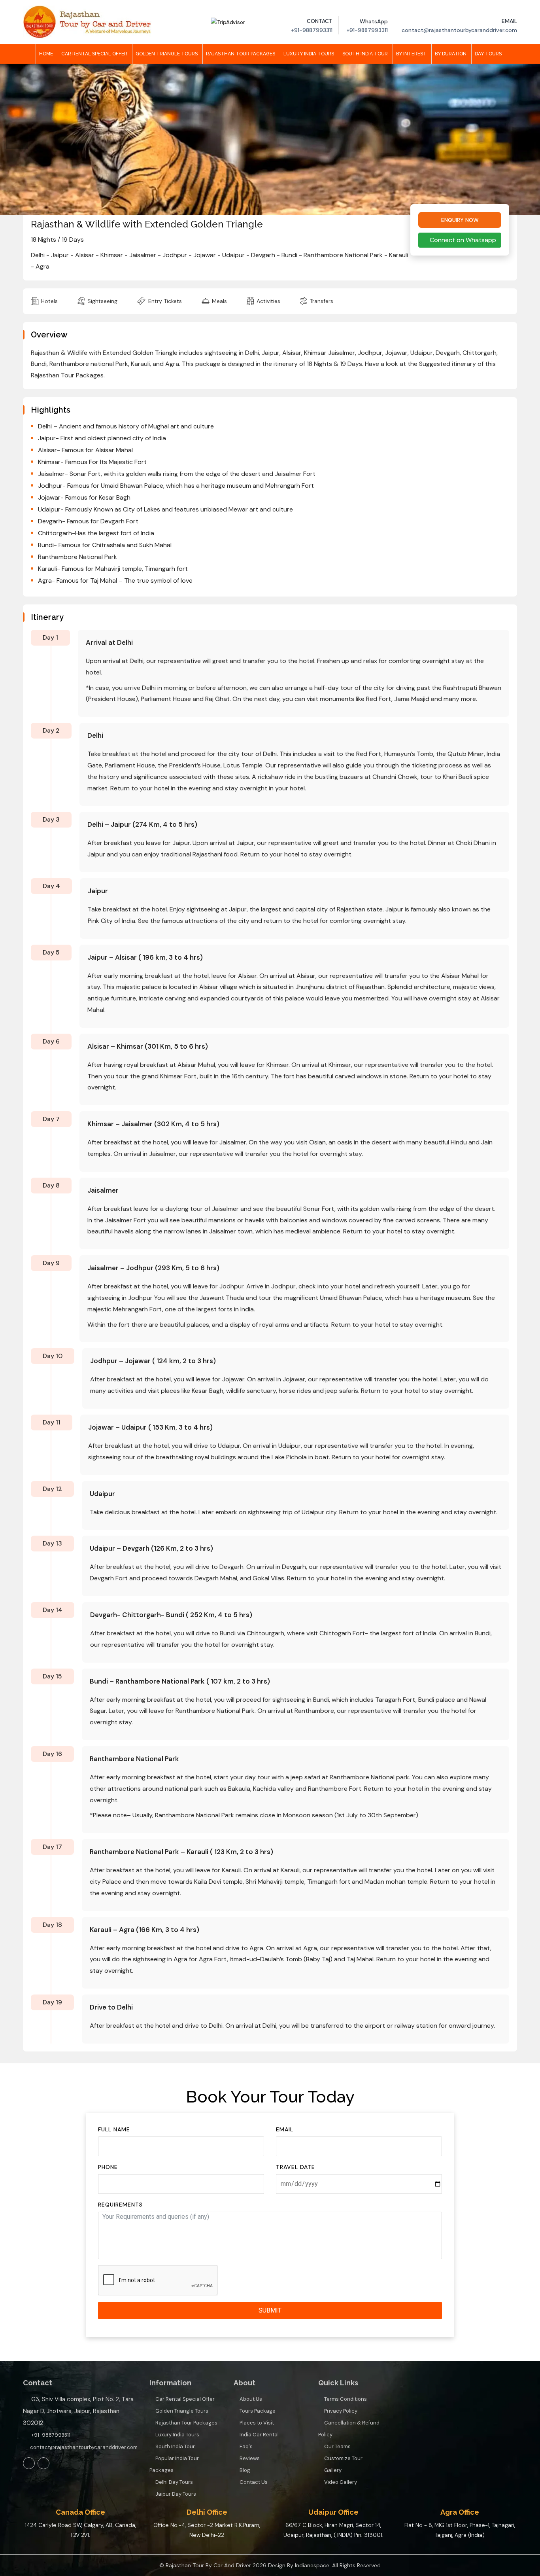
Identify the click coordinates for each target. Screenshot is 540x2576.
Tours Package (258, 2411)
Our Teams (337, 2446)
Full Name (114, 2129)
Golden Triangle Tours (167, 54)
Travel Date (295, 2167)
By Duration (451, 54)
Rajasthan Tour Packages (241, 54)
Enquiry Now (460, 220)
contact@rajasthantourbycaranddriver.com (83, 2447)
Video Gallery (341, 2482)
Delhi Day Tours (174, 2482)
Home (46, 54)
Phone (108, 2167)
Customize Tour (343, 2458)
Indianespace (312, 2565)
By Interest (411, 54)
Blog (245, 2470)
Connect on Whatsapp (462, 240)
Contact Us (254, 2482)
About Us (251, 2399)
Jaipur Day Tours (176, 2494)
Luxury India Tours (309, 54)
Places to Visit (257, 2423)
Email (285, 2129)
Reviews (250, 2458)
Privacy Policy (341, 2411)
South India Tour (365, 54)
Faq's (246, 2446)
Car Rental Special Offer (94, 54)
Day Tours (488, 54)
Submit (270, 2310)
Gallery (333, 2470)
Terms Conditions (346, 2399)
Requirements (120, 2205)
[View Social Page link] (29, 2463)
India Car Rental (259, 2435)
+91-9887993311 (51, 2435)
